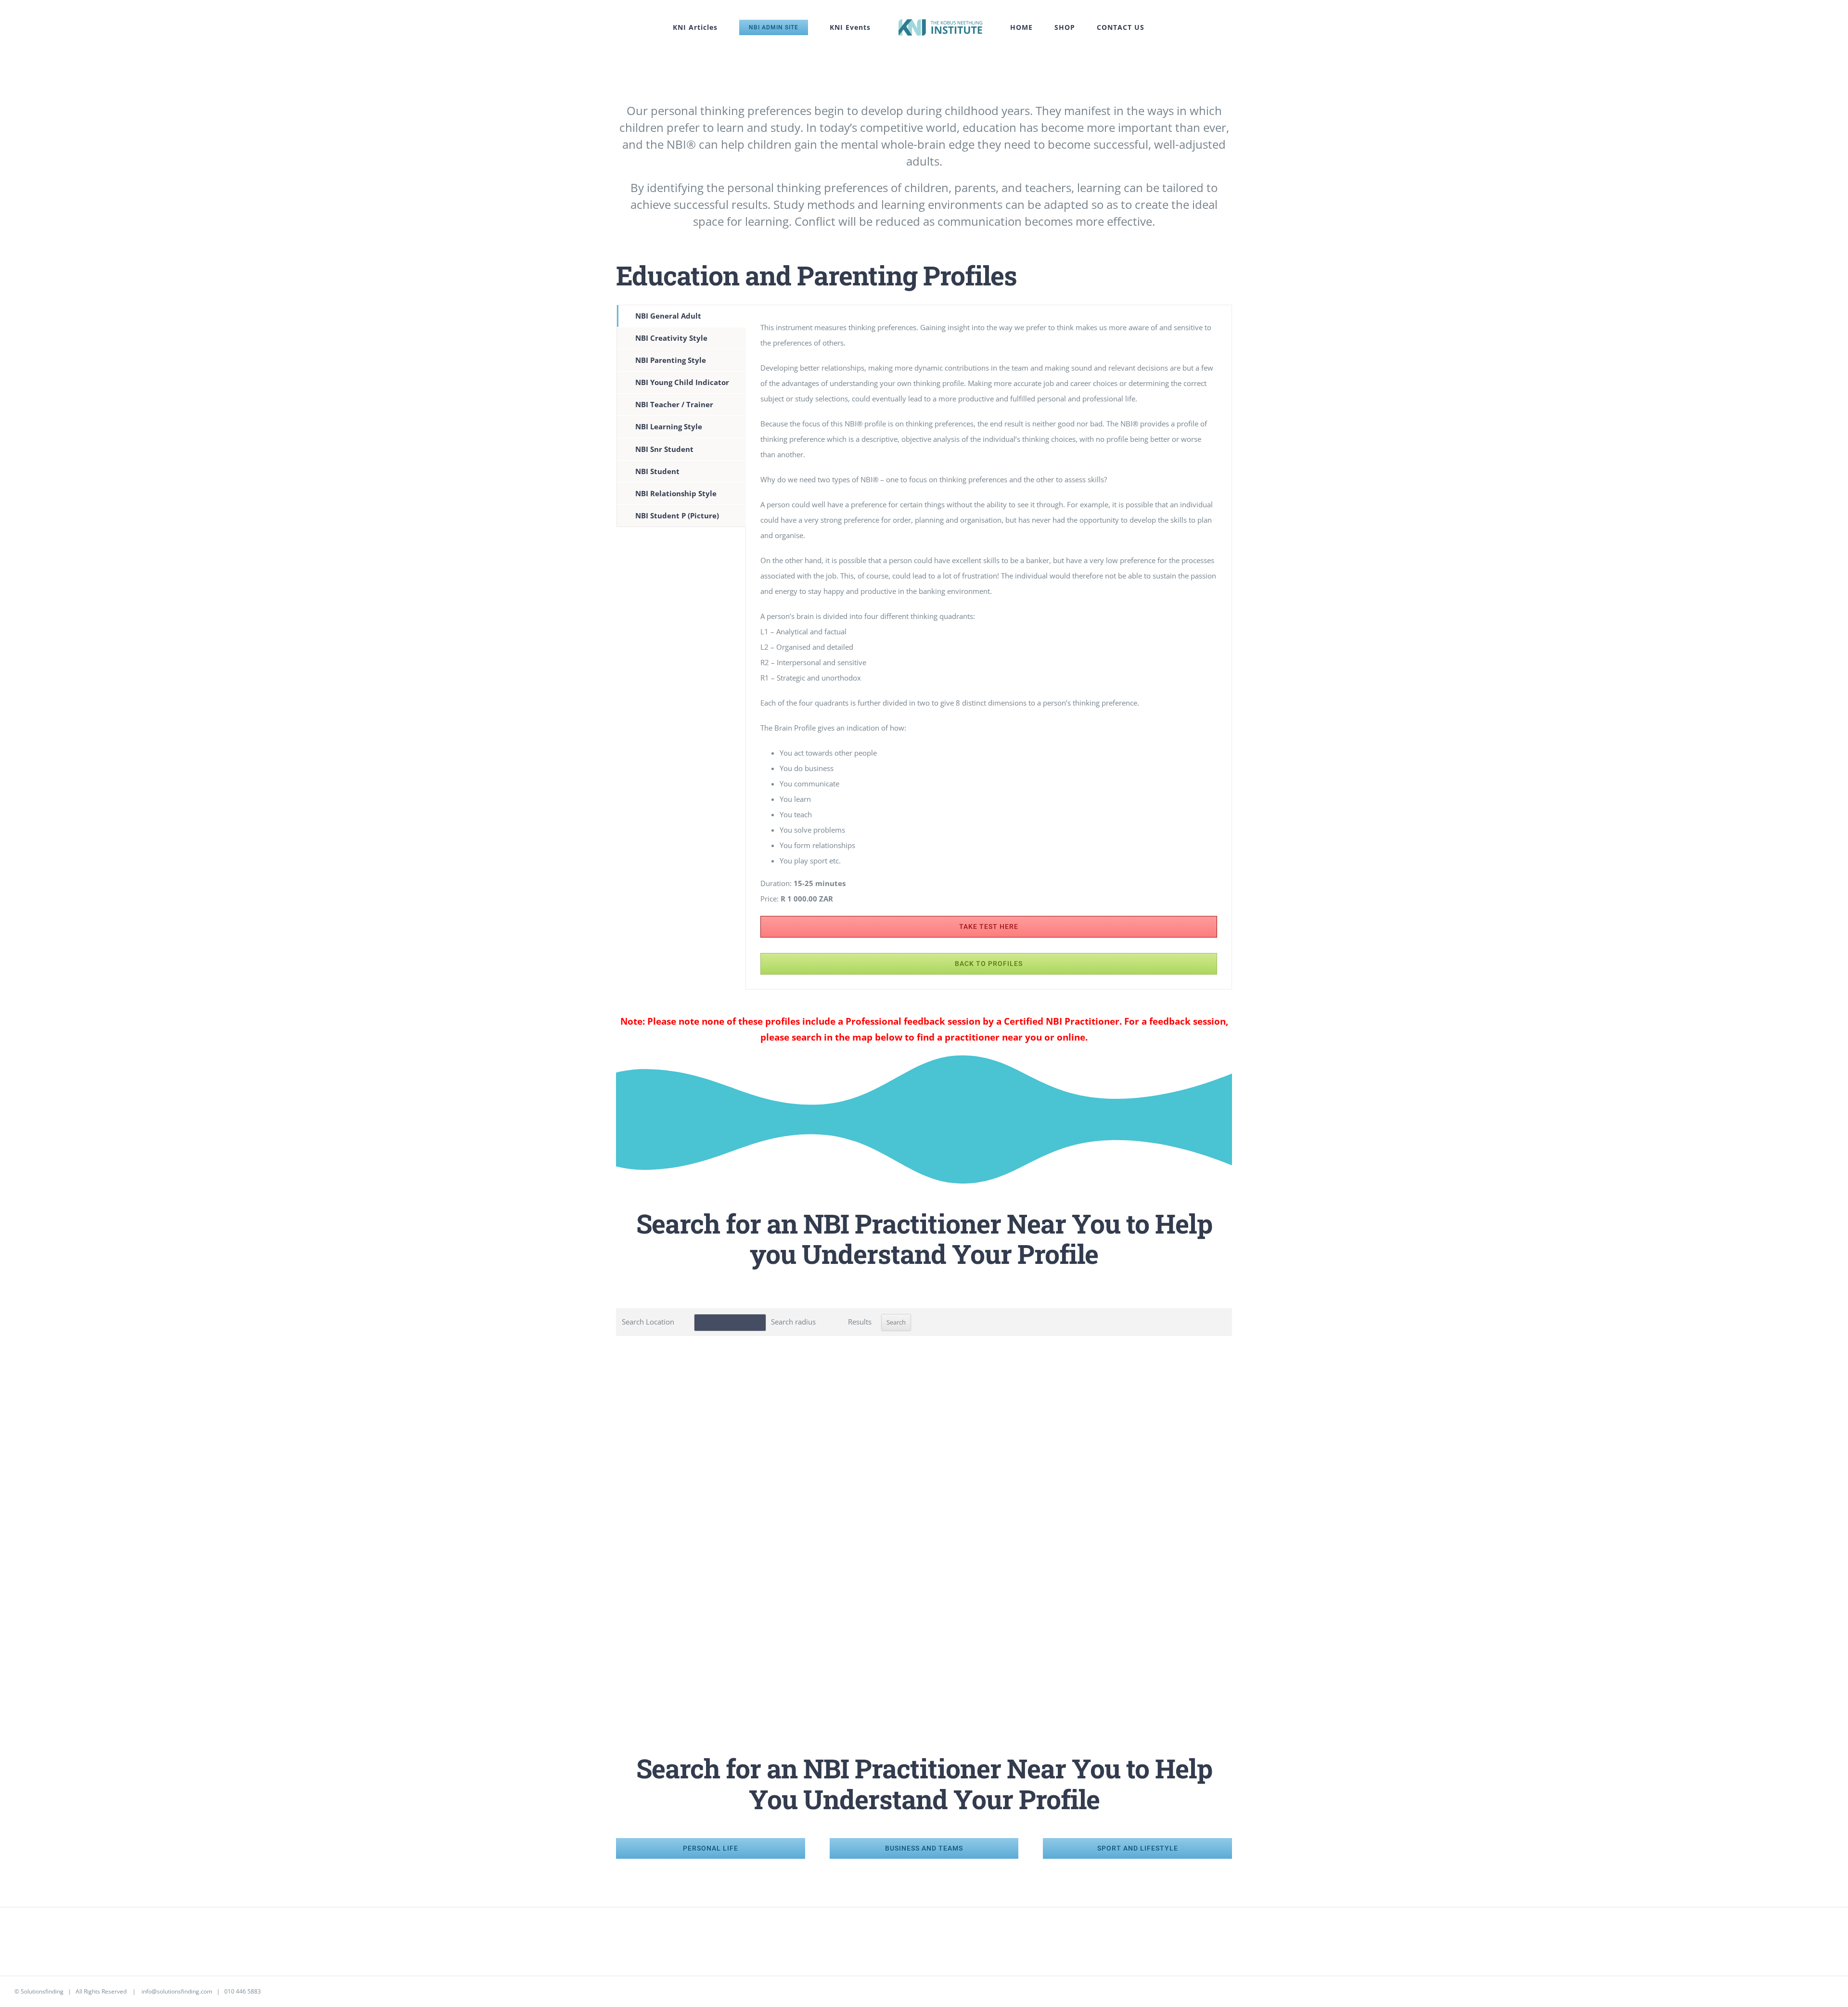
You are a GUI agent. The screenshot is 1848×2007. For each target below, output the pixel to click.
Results (860, 1322)
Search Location (648, 1322)
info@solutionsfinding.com (177, 1991)
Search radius (793, 1322)
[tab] (681, 316)
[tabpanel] (989, 647)
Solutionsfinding (42, 1991)
